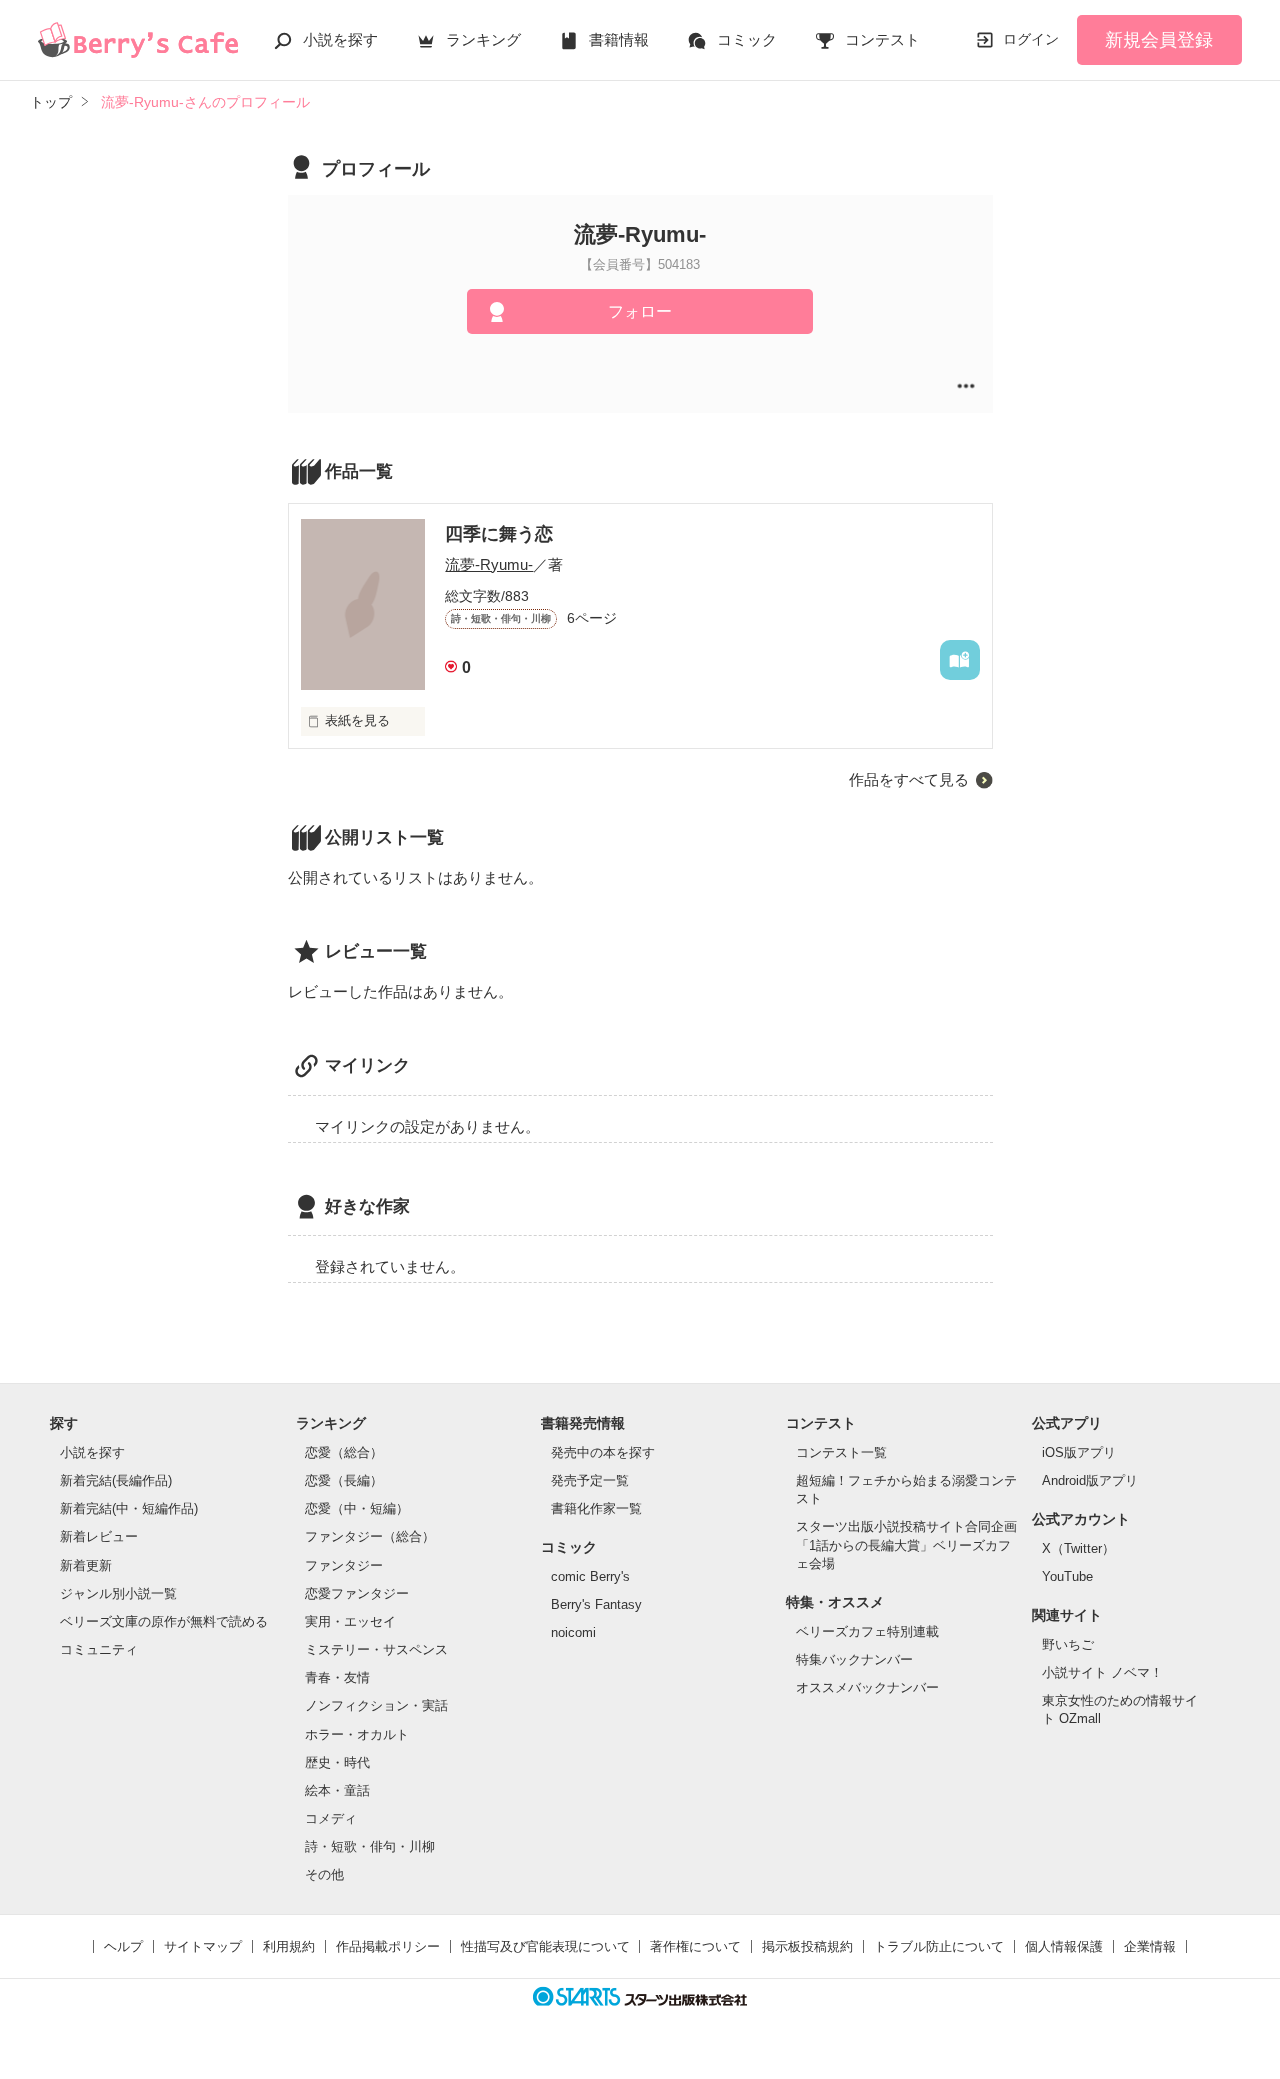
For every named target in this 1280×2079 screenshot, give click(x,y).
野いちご (1068, 1644)
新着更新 (86, 1565)
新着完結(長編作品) (116, 1480)
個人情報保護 (1064, 1946)
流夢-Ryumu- (489, 564)
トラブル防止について (939, 1946)
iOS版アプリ (1079, 1452)
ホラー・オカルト (357, 1734)
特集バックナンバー (854, 1659)
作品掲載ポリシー (388, 1946)
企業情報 (1150, 1946)
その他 (324, 1874)
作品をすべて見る (909, 779)
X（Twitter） (1078, 1548)
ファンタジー (344, 1565)
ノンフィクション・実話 (376, 1705)
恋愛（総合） (344, 1452)
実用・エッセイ (350, 1621)
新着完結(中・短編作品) (129, 1508)
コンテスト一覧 (841, 1452)
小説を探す (340, 39)
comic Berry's (590, 1576)
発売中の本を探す (603, 1452)
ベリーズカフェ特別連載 (867, 1631)
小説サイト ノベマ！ (1102, 1672)
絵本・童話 (337, 1790)
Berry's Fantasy (596, 1604)
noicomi (573, 1632)
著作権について (695, 1946)
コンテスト (882, 39)
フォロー (640, 311)
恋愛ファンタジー (357, 1593)
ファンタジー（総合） (370, 1536)
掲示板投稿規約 (807, 1946)
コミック (747, 39)
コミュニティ (99, 1649)
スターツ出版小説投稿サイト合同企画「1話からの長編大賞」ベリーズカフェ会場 (906, 1544)
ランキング (483, 39)
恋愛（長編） (344, 1480)
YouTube (1067, 1576)
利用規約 (289, 1946)
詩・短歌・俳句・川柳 (370, 1846)
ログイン (1031, 39)
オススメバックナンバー (867, 1687)
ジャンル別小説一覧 (118, 1593)
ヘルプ (123, 1946)
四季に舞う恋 (499, 534)
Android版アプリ (1090, 1480)
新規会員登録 (1159, 40)
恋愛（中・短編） (357, 1508)
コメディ (331, 1818)
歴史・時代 (337, 1762)
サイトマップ (203, 1946)
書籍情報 (619, 39)
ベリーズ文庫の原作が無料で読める (164, 1621)
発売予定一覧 (590, 1480)
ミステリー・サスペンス (376, 1649)
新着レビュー (99, 1536)
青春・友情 (337, 1677)
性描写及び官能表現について (545, 1946)
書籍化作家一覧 (596, 1508)
